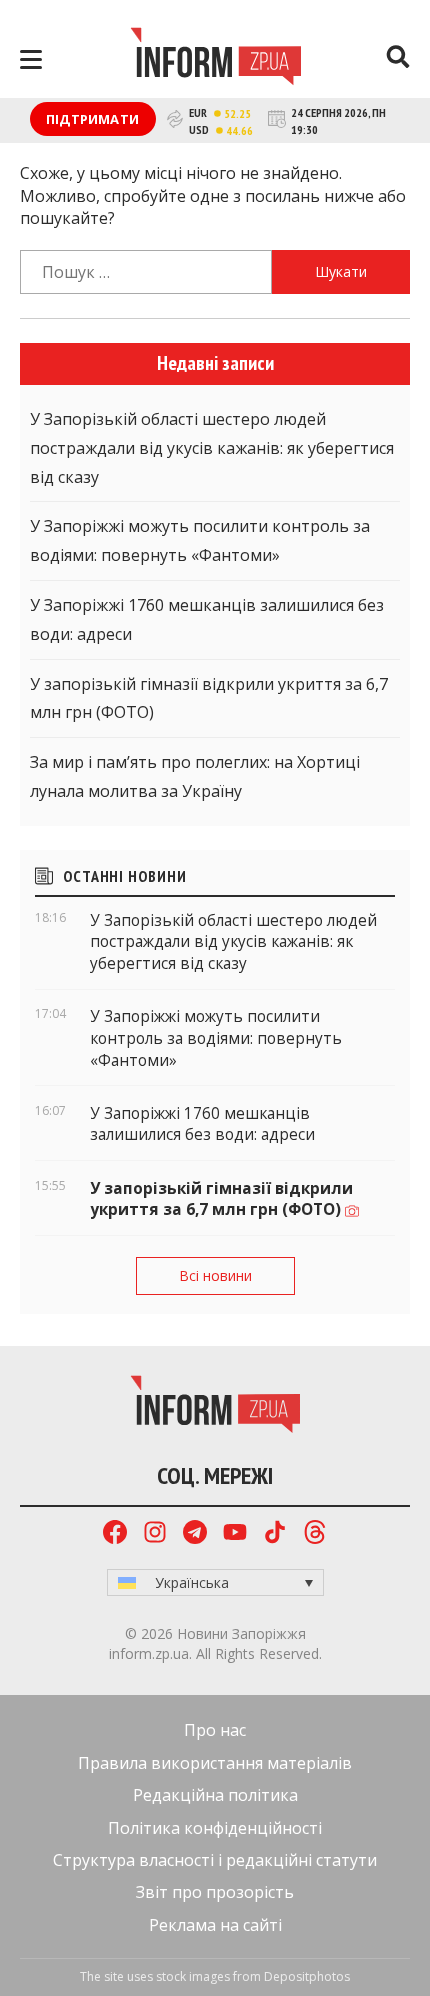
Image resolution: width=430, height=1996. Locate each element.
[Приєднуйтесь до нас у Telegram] (195, 1534)
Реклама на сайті (215, 1925)
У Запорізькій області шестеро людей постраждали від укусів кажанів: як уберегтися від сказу (212, 448)
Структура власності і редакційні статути (215, 1860)
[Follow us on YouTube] (235, 1534)
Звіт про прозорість (215, 1892)
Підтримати (92, 119)
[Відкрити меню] (31, 59)
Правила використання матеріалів (215, 1763)
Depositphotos (307, 1976)
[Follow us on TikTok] (275, 1534)
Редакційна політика (215, 1795)
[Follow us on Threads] (315, 1534)
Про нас (215, 1730)
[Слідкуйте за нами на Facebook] (115, 1534)
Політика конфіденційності (215, 1828)
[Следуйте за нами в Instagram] (155, 1534)
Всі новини (215, 1275)
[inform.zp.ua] (215, 59)
